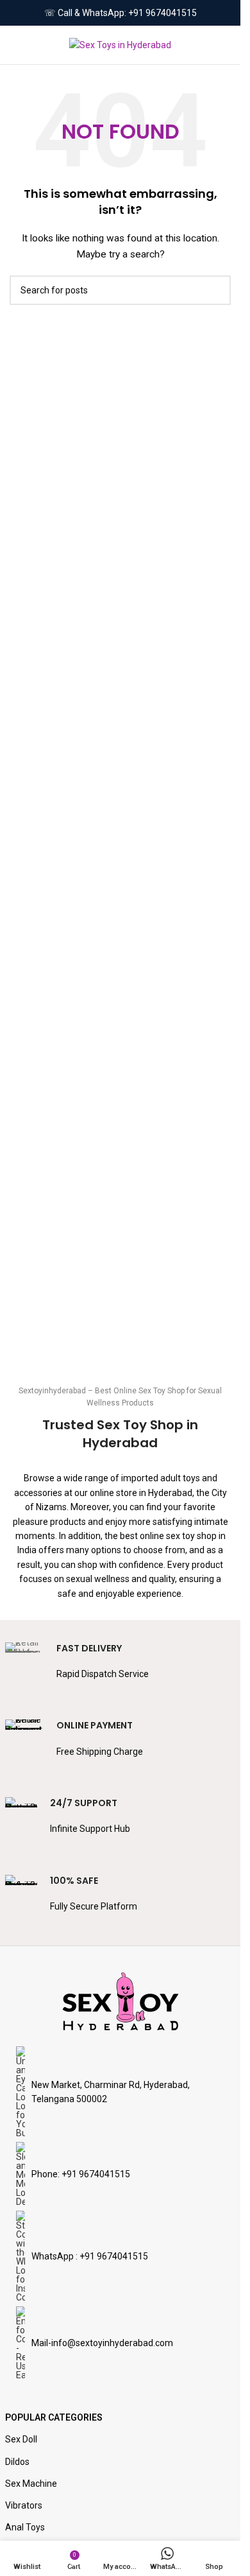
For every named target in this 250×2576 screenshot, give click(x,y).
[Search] (226, 45)
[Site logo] (120, 44)
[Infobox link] (121, 1668)
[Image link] (121, 2001)
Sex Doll (21, 2439)
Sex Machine (31, 2484)
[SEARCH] (216, 290)
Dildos (17, 2462)
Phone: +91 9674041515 (81, 2174)
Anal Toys (25, 2527)
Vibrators (24, 2505)
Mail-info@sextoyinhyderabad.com (102, 2343)
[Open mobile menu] (15, 45)
